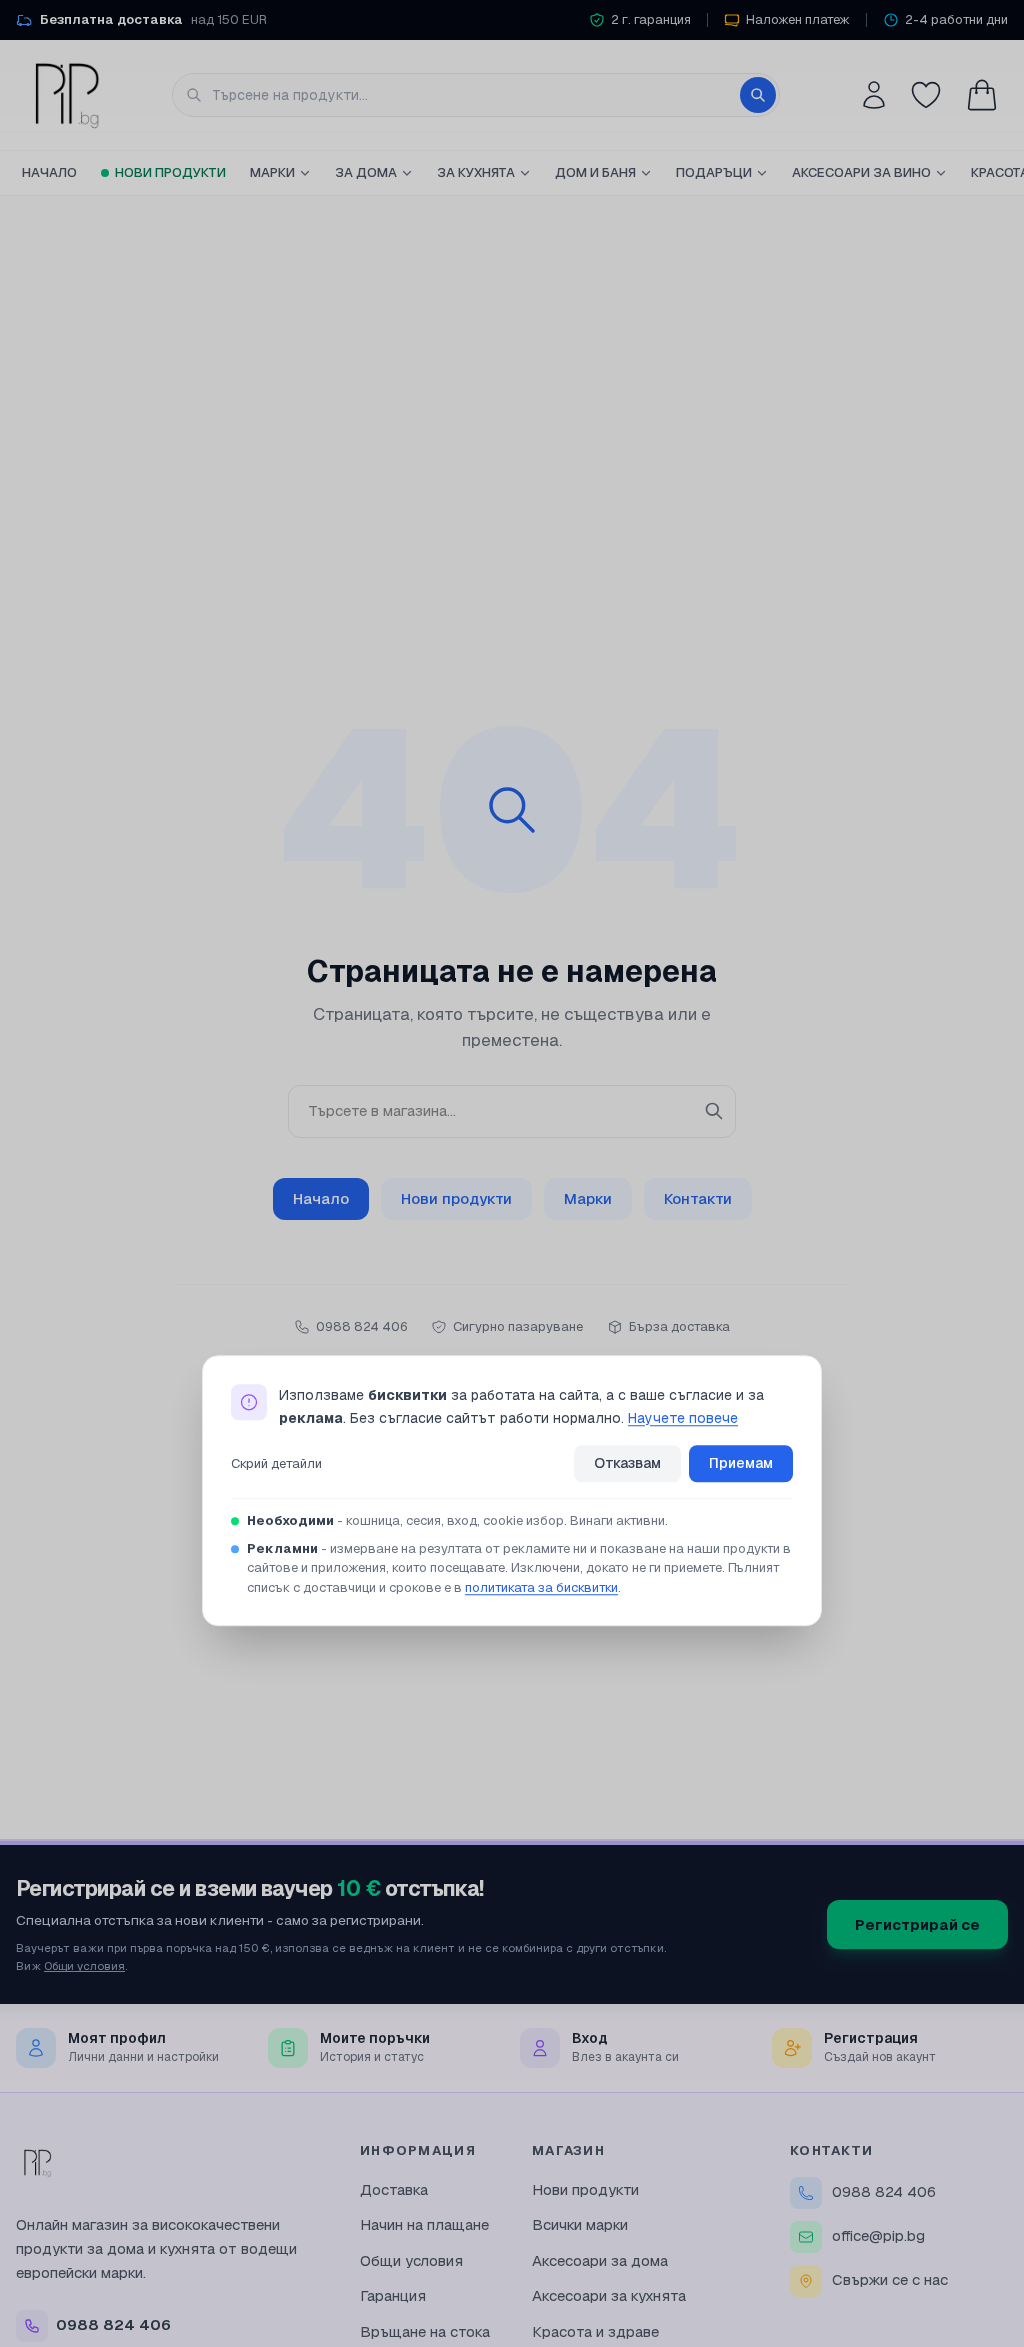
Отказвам (627, 1464)
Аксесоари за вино (861, 172)
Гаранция (393, 2295)
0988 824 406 (884, 2191)
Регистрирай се (917, 1924)
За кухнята (476, 172)
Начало (49, 172)
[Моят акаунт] (874, 95)
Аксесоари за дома (600, 2260)
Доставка (394, 2189)
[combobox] (476, 95)
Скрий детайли (276, 1463)
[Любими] (926, 95)
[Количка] (982, 95)
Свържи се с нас (890, 2279)
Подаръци (714, 172)
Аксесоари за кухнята (609, 2295)
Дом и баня (595, 172)
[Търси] (758, 95)
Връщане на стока (425, 2331)
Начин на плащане (424, 2224)
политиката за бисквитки (541, 1587)
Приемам (741, 1464)
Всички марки (580, 2224)
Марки (272, 172)
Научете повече (683, 1418)
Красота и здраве (595, 2331)
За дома (366, 172)
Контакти (698, 1198)
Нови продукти (170, 172)
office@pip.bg (878, 2235)
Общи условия (84, 1965)
